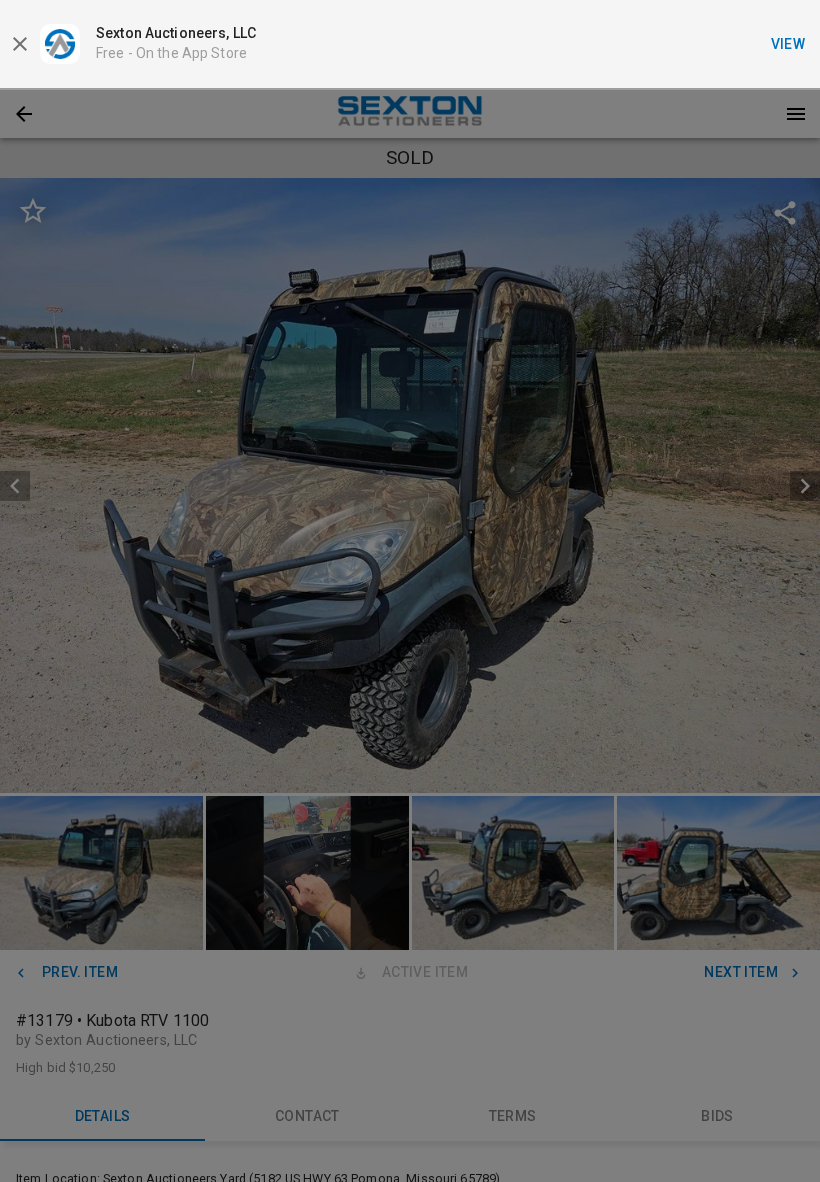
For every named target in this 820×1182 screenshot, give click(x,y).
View (788, 44)
